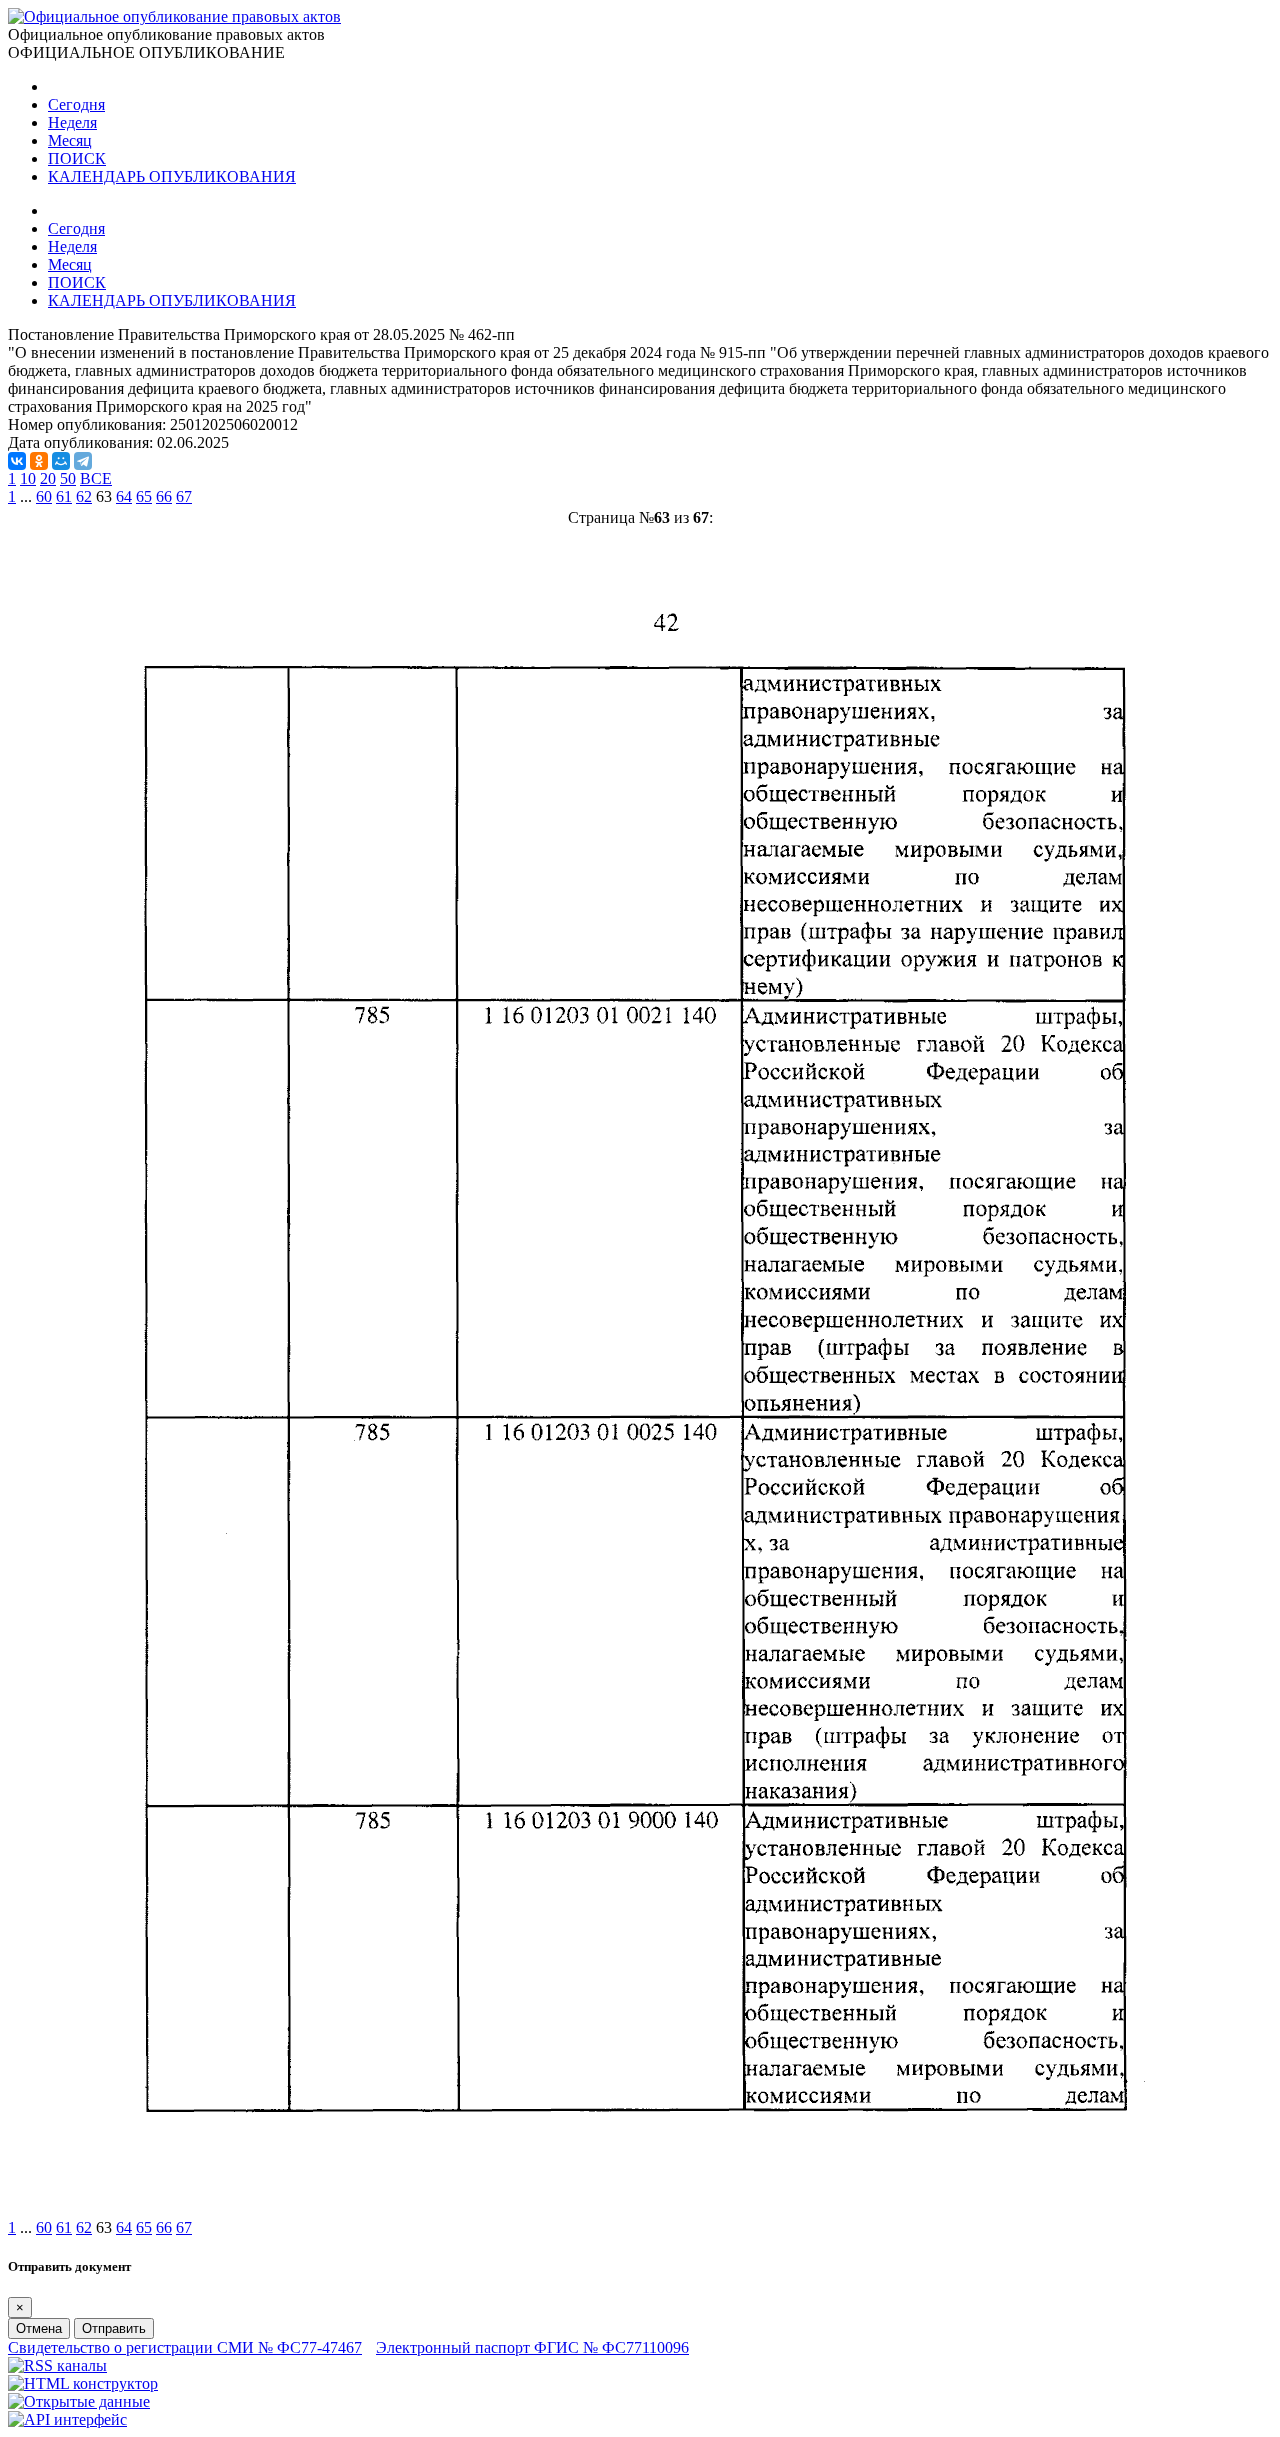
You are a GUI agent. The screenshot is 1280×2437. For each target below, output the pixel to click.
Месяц (70, 140)
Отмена (39, 2328)
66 (164, 496)
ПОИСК (77, 158)
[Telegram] (83, 461)
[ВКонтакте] (17, 461)
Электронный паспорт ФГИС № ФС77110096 (532, 2347)
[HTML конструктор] (83, 2383)
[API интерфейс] (67, 2419)
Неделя (72, 122)
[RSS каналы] (57, 2365)
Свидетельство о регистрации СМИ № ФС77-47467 (185, 2347)
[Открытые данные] (79, 2401)
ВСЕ (96, 478)
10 (28, 478)
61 (64, 496)
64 (124, 496)
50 (68, 478)
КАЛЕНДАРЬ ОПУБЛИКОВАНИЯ (172, 176)
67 (184, 496)
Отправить (114, 2328)
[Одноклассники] (39, 461)
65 (144, 496)
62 (84, 496)
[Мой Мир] (61, 461)
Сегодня (76, 104)
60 (44, 496)
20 (48, 478)
